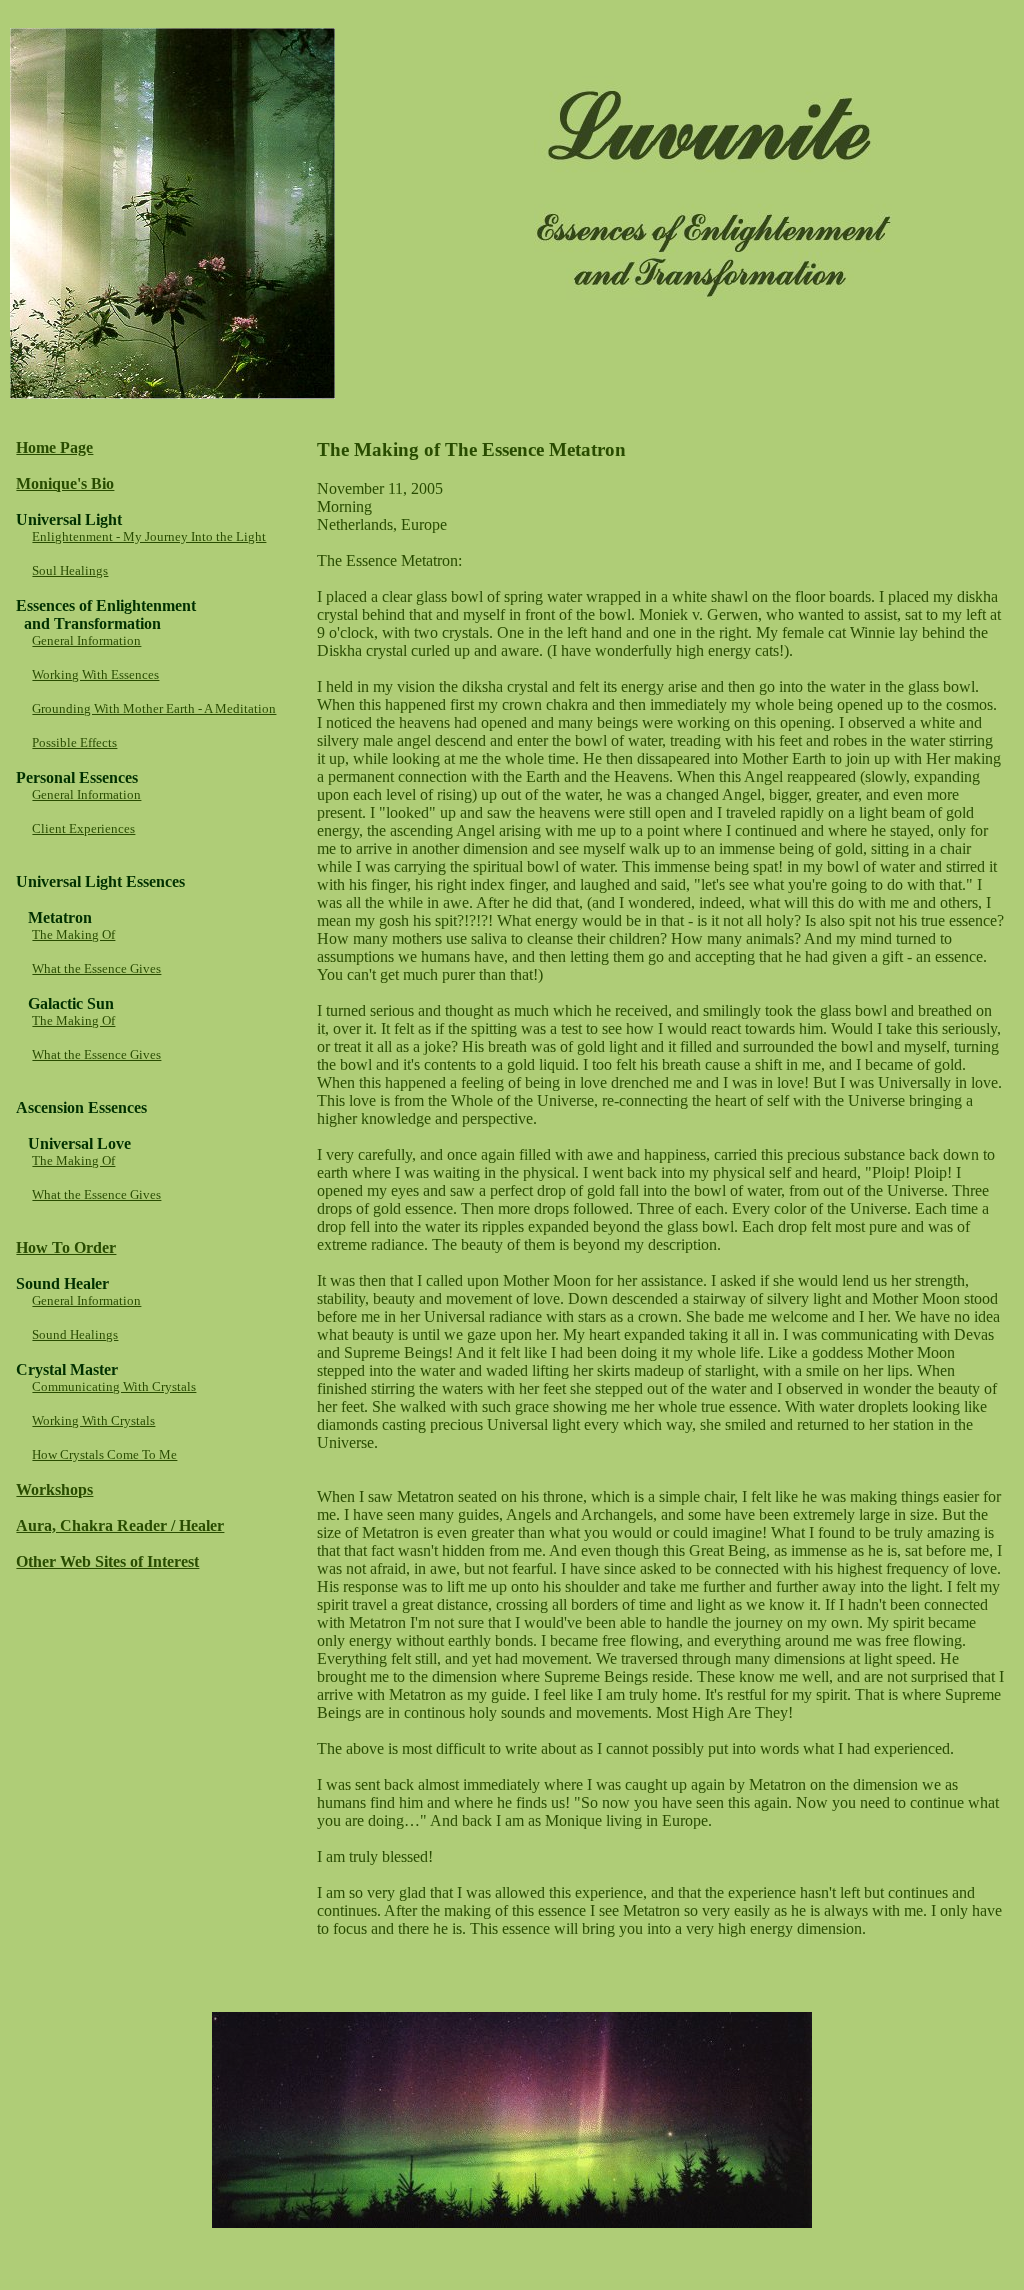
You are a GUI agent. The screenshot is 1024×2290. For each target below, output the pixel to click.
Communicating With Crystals (114, 1386)
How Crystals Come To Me (104, 1454)
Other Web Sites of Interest (107, 1561)
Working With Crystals (93, 1420)
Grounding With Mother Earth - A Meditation (154, 708)
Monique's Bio (65, 483)
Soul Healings (70, 570)
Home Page (54, 447)
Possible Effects (74, 742)
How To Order (66, 1247)
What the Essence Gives (96, 968)
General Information (86, 640)
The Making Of (73, 934)
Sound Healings (75, 1334)
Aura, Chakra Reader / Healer (120, 1525)
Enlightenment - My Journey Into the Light (149, 536)
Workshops (54, 1489)
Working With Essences (95, 674)
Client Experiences (83, 828)
